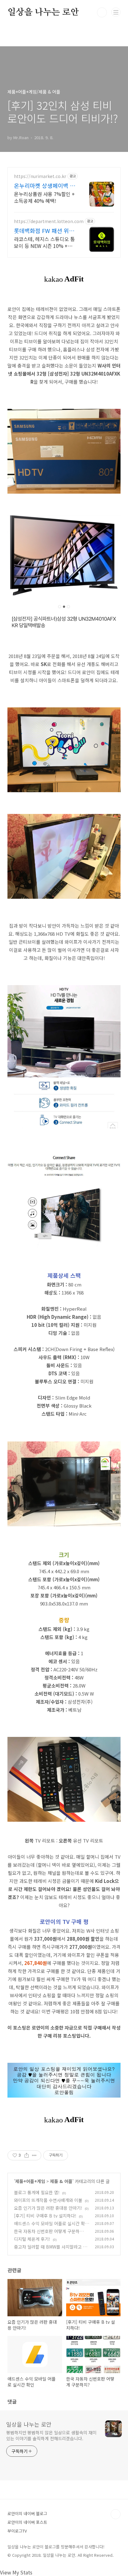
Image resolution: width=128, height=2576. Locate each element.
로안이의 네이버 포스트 (27, 2522)
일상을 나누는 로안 (43, 12)
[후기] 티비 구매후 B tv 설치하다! (45, 2216)
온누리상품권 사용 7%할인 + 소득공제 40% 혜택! (44, 197)
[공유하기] (27, 2155)
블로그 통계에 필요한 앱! (37, 2192)
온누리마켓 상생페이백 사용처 (45, 185)
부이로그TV (17, 2531)
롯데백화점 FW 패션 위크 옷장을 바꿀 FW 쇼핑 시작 (45, 231)
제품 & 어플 (61, 2181)
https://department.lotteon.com (49, 221)
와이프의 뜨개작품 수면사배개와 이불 (48, 2200)
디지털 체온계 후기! (32, 2239)
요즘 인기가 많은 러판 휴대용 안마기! (48, 2208)
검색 (102, 12)
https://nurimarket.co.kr (40, 176)
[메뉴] (116, 12)
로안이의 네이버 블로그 (27, 2513)
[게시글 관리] (34, 2155)
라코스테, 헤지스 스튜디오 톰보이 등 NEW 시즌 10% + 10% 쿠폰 (44, 242)
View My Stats (16, 2572)
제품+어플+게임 (30, 2181)
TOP (116, 2514)
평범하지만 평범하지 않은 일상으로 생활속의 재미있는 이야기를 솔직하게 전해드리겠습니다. (51, 2435)
